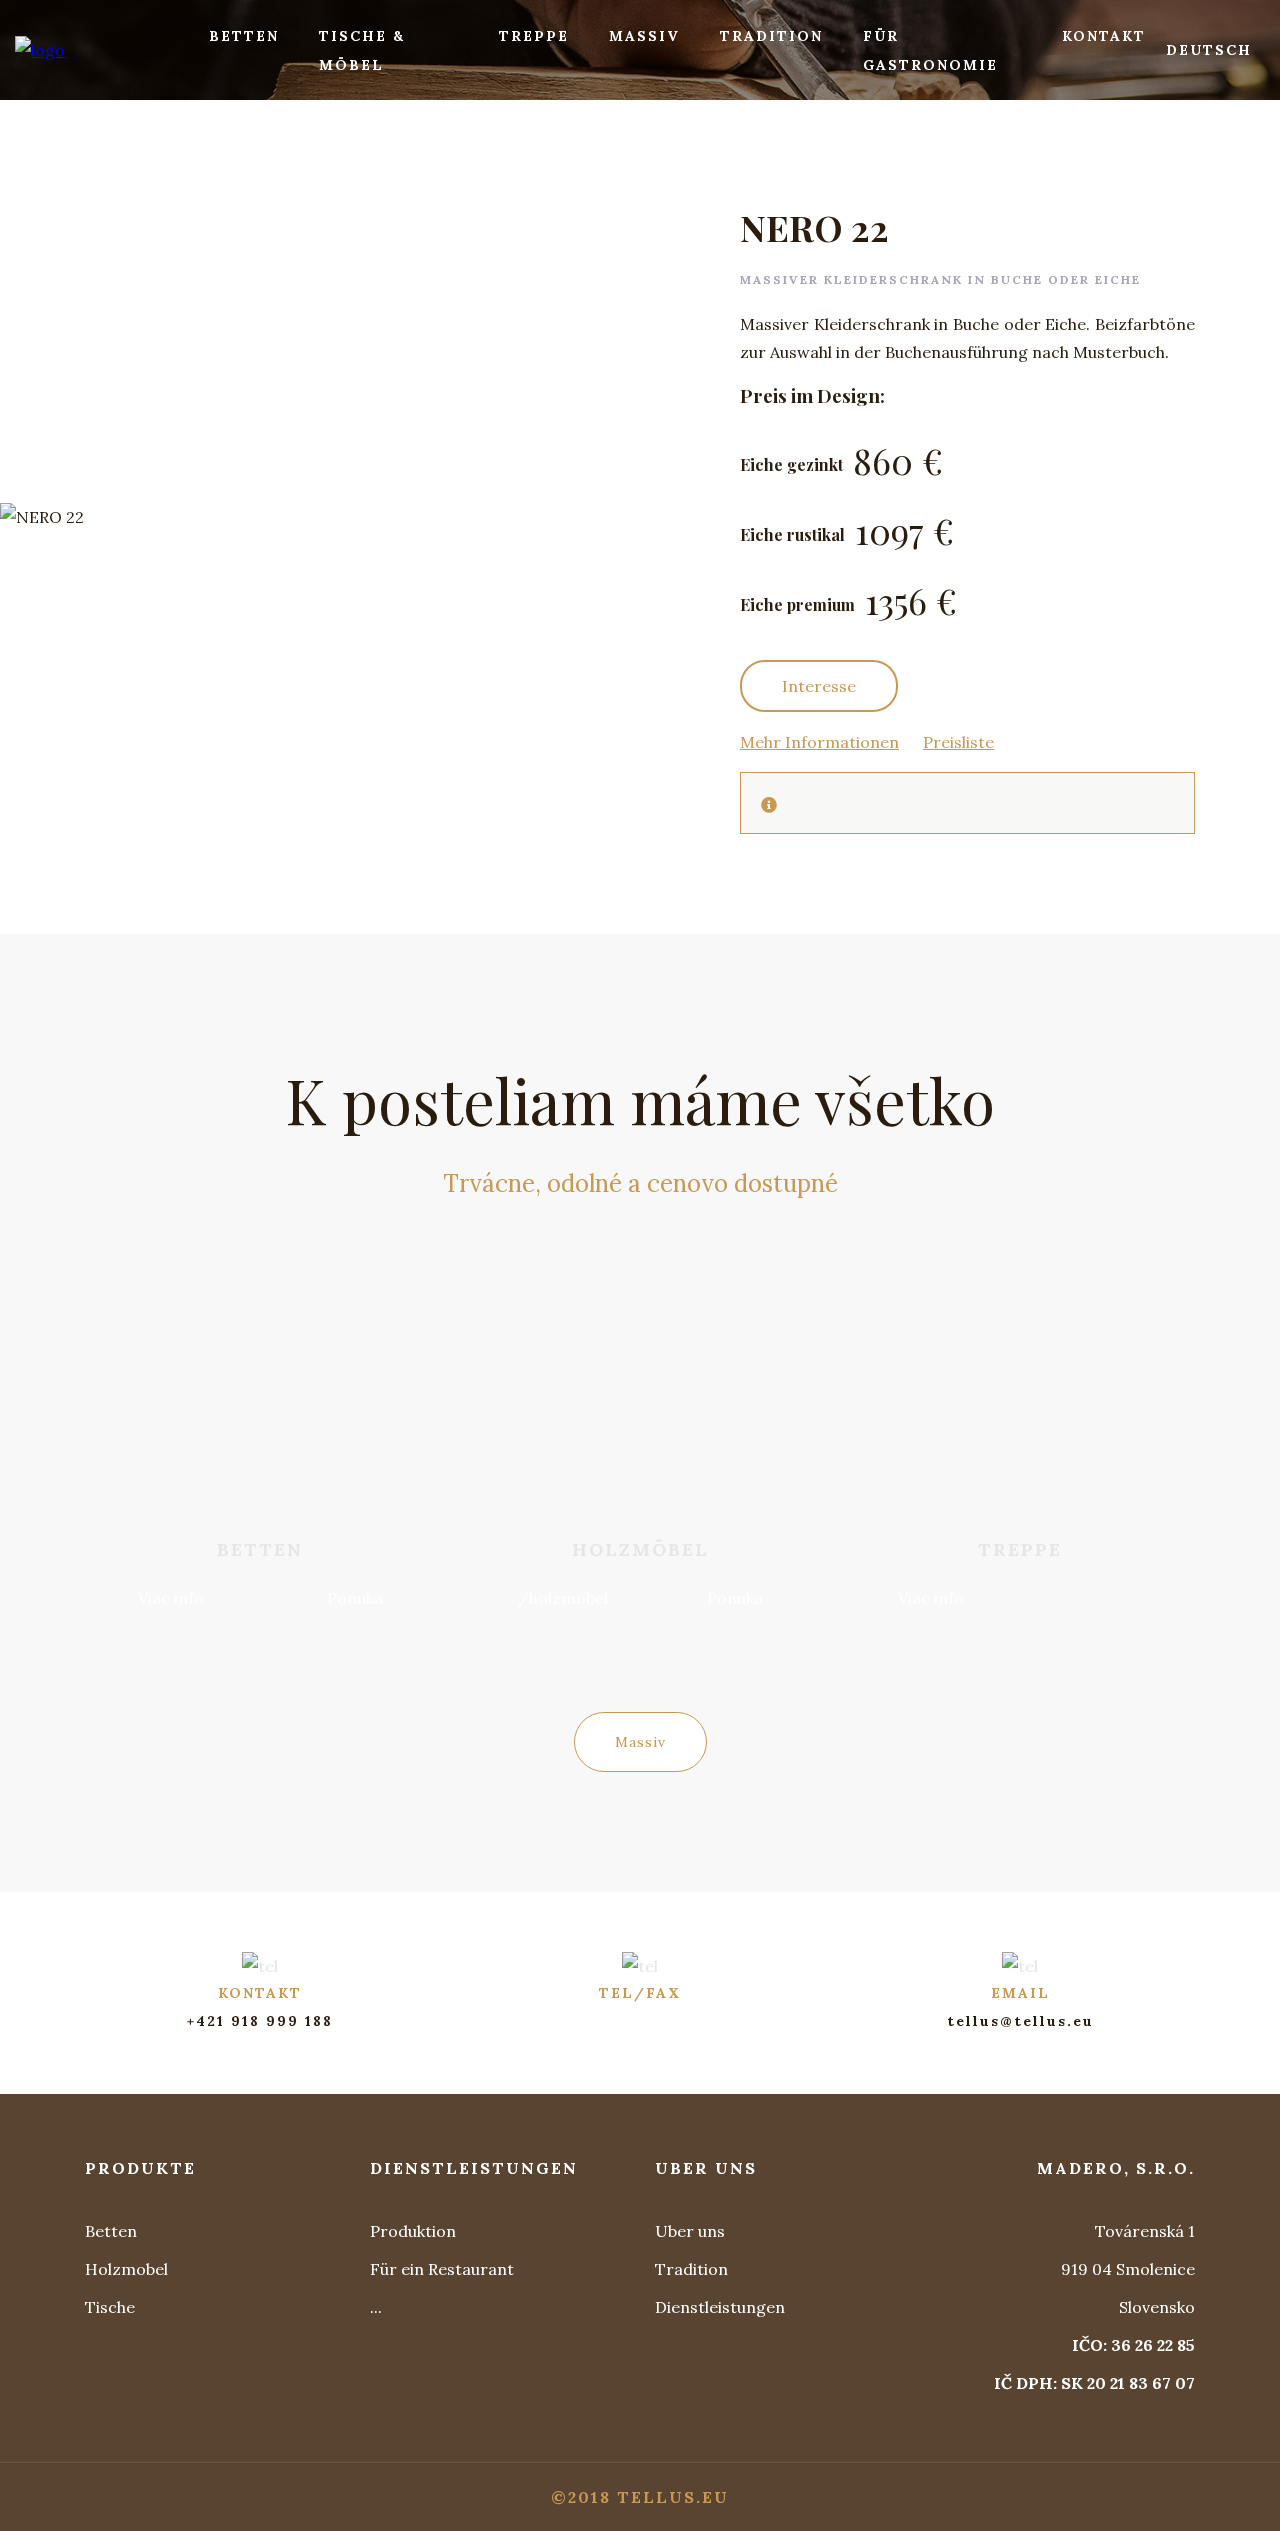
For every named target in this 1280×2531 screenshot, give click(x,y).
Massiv (644, 36)
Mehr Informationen (819, 742)
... (376, 2307)
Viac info (171, 1598)
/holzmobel (563, 1598)
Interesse (819, 686)
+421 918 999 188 (260, 2021)
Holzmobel (126, 2269)
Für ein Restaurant (442, 2269)
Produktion (413, 2231)
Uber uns (690, 2231)
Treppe (534, 36)
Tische (110, 2307)
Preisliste (958, 742)
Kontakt (1104, 36)
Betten (244, 36)
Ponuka (355, 1598)
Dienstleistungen (720, 2307)
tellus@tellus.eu (1020, 2021)
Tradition (771, 36)
